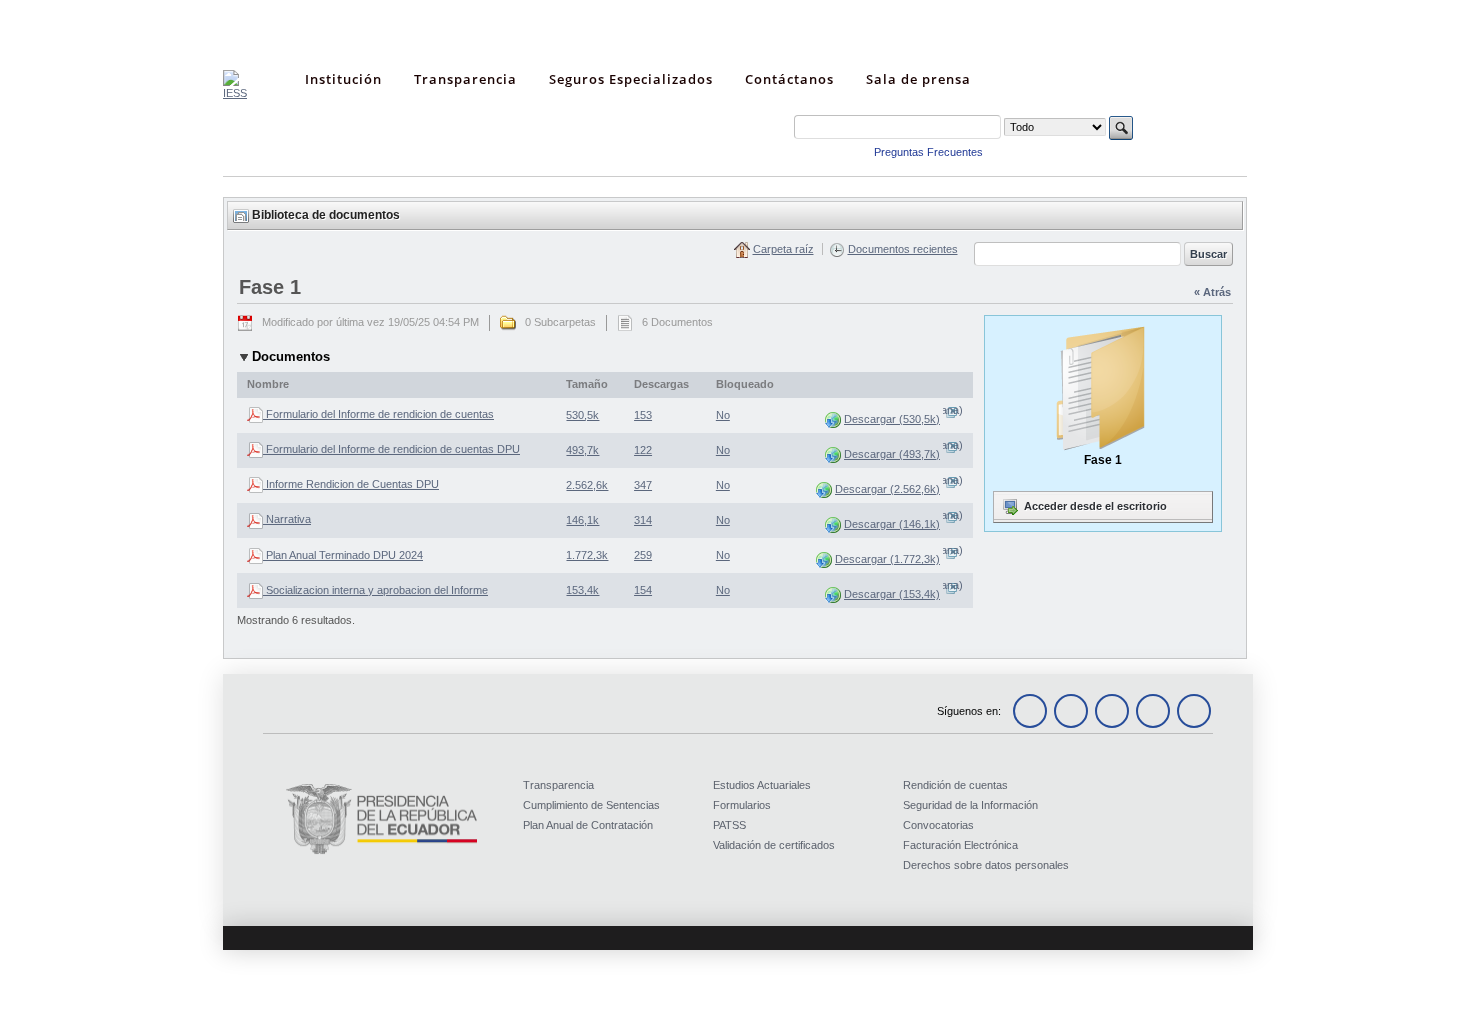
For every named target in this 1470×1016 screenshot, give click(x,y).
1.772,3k (587, 555)
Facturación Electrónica (960, 845)
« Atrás (1212, 292)
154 (643, 590)
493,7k (582, 450)
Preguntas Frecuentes (928, 152)
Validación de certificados (774, 845)
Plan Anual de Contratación (588, 825)
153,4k (582, 590)
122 (643, 450)
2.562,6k (587, 485)
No (723, 415)
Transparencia (558, 785)
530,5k (582, 415)
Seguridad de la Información (970, 805)
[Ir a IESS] (235, 93)
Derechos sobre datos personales (986, 865)
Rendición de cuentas (955, 785)
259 (643, 555)
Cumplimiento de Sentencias (591, 805)
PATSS (729, 825)
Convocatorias (938, 825)
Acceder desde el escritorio (1094, 506)
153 (643, 415)
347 (643, 485)
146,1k (582, 520)
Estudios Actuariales (762, 785)
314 (643, 520)
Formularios (742, 805)
